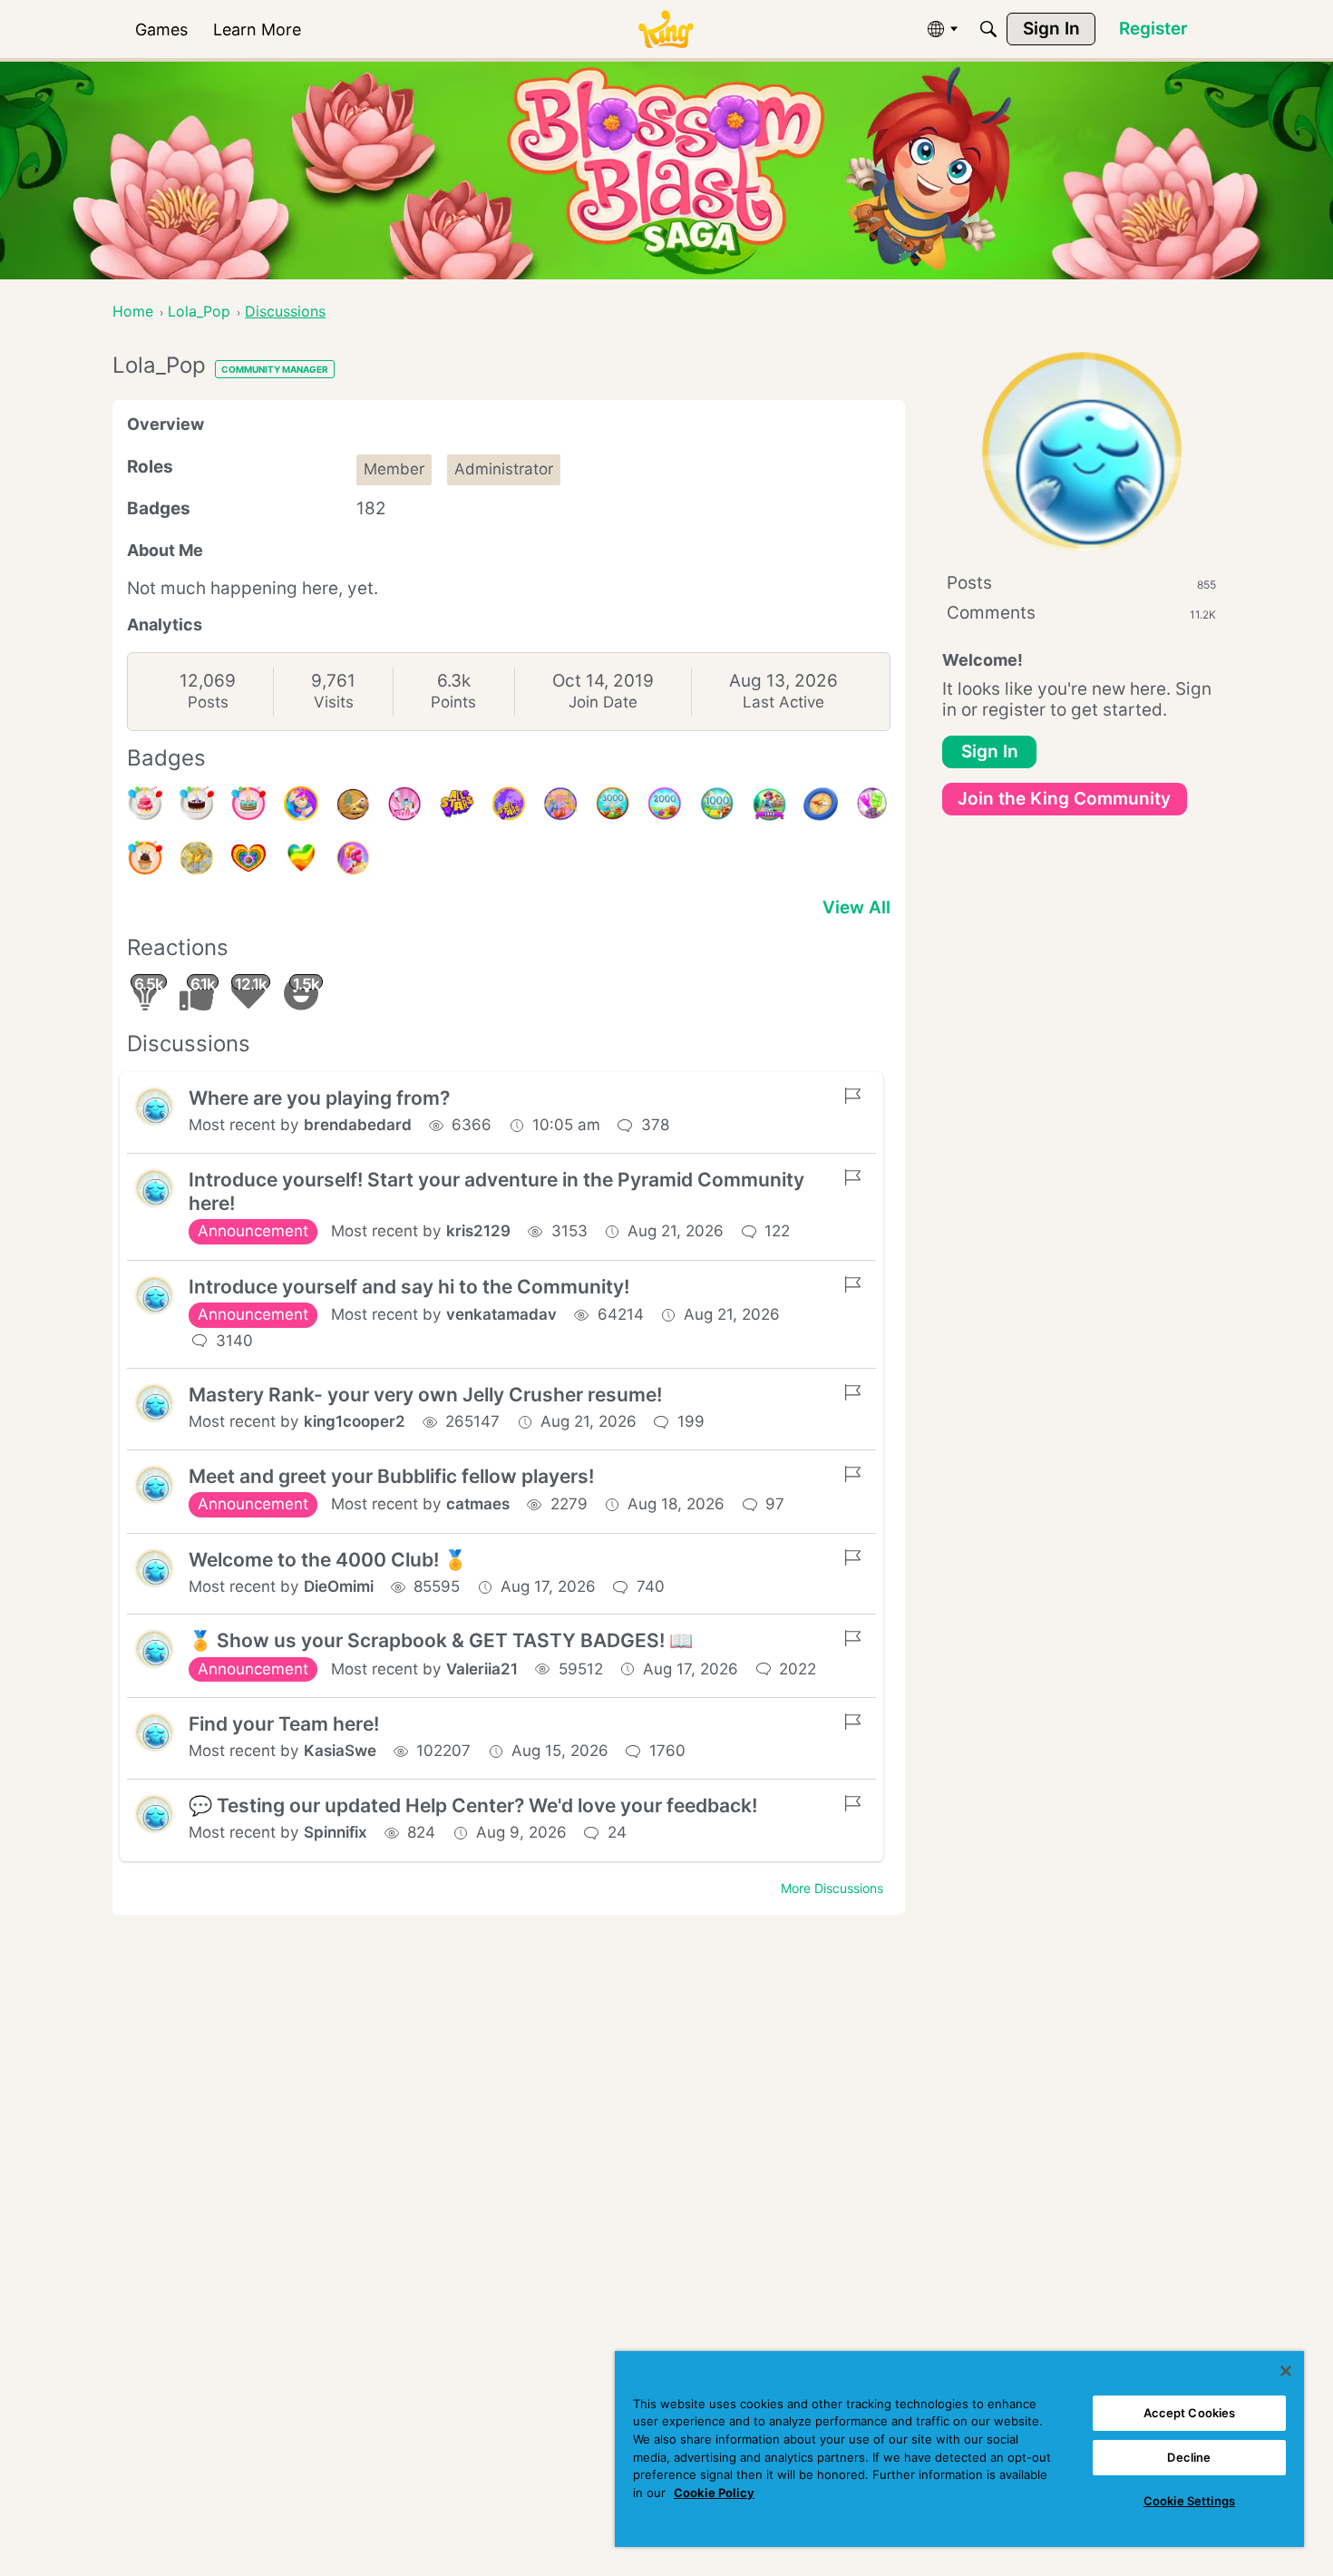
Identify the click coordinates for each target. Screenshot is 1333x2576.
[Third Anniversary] (145, 858)
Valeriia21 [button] (482, 1669)
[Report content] (852, 1096)
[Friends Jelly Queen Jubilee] (353, 858)
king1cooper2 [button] (355, 1421)
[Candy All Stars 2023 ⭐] (457, 804)
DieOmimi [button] (339, 1586)
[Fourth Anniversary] (248, 804)
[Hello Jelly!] (404, 804)
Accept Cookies (1190, 2413)
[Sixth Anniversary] (145, 804)
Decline (1189, 2457)
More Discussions (832, 1888)
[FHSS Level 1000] (716, 804)
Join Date (603, 702)
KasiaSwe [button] (340, 1751)
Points (453, 702)
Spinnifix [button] (336, 1832)
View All (856, 907)
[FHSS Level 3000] (613, 804)
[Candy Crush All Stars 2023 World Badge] (509, 804)
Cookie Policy (714, 2493)
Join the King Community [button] (1064, 799)
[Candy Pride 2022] (248, 858)
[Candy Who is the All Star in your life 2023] (301, 804)
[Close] (1286, 2371)
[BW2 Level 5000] (769, 804)
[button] (154, 1107)
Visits (334, 702)
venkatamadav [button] (501, 1314)
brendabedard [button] (358, 1125)
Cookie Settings (1189, 2501)
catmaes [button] (478, 1504)
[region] (959, 2449)
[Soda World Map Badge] (821, 804)
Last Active (783, 702)
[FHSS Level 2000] (665, 804)
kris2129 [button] (478, 1231)
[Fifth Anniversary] (197, 804)
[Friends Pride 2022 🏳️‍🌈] (301, 858)
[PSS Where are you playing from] (353, 804)
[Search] (988, 29)
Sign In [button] (990, 751)
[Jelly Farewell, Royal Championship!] (872, 804)
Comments (1081, 613)
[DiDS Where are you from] (197, 858)
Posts (208, 702)
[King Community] (666, 29)
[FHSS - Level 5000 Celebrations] (560, 804)
